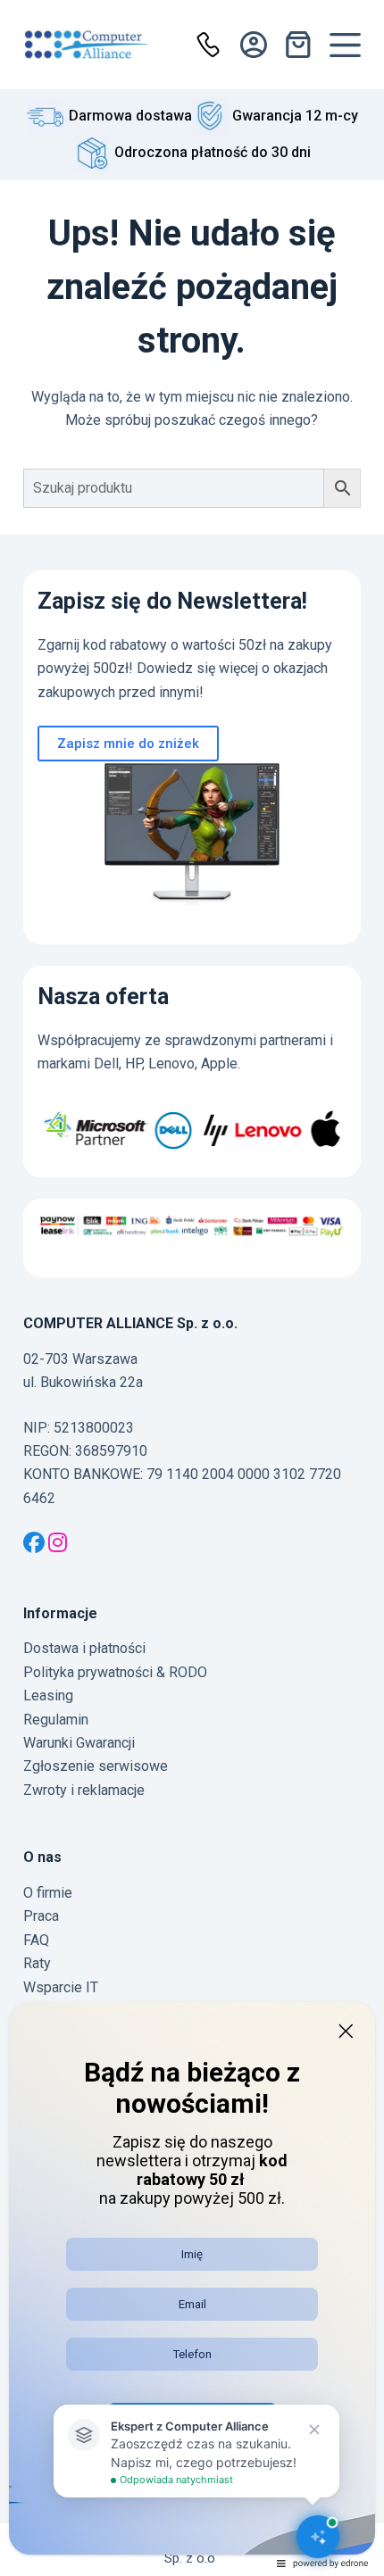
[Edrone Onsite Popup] (192, 1288)
